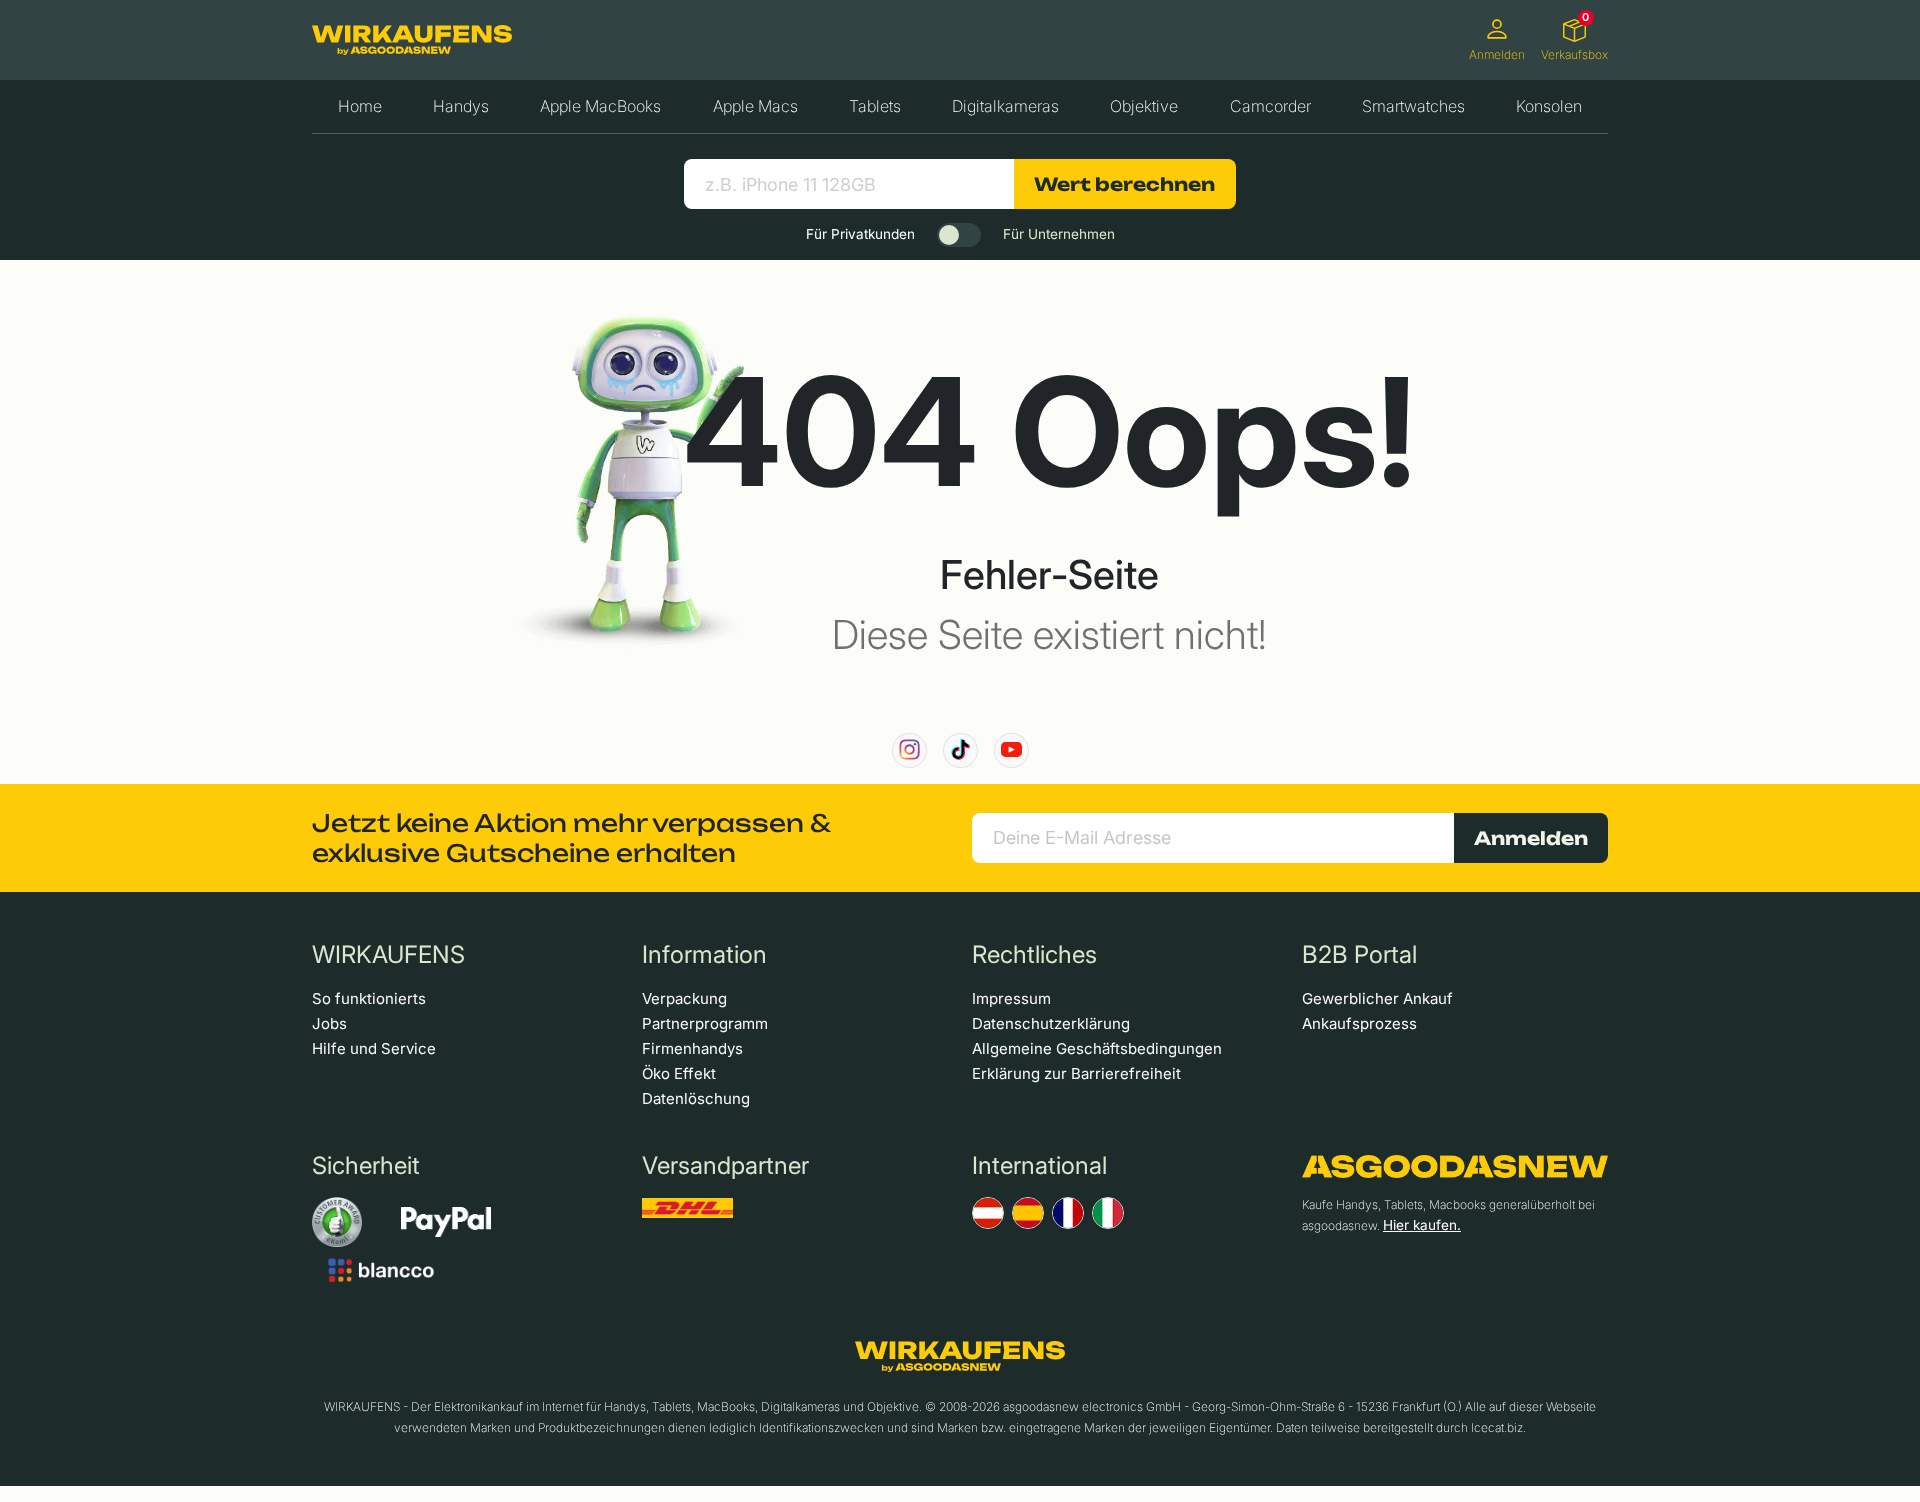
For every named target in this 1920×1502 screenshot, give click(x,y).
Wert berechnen (1124, 184)
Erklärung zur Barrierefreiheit (1076, 1073)
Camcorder (1270, 106)
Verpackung (684, 998)
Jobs (329, 1023)
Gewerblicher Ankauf (1377, 998)
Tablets (875, 106)
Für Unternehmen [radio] (1059, 234)
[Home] (412, 40)
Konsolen (1549, 106)
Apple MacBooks (600, 106)
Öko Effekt (679, 1073)
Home (360, 106)
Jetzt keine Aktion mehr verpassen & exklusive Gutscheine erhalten (571, 838)
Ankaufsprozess (1359, 1023)
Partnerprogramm (705, 1023)
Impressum (1011, 998)
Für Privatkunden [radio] (860, 234)
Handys (461, 106)
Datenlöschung (696, 1098)
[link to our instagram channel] (909, 750)
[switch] (959, 235)
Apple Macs (755, 106)
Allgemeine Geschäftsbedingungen (1097, 1048)
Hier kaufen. (1422, 1225)
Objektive (1144, 106)
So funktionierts (369, 998)
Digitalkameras (1005, 106)
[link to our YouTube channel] (1011, 750)
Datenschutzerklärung (1051, 1023)
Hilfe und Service (374, 1048)
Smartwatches (1413, 106)
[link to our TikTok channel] (960, 750)
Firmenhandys (692, 1048)
